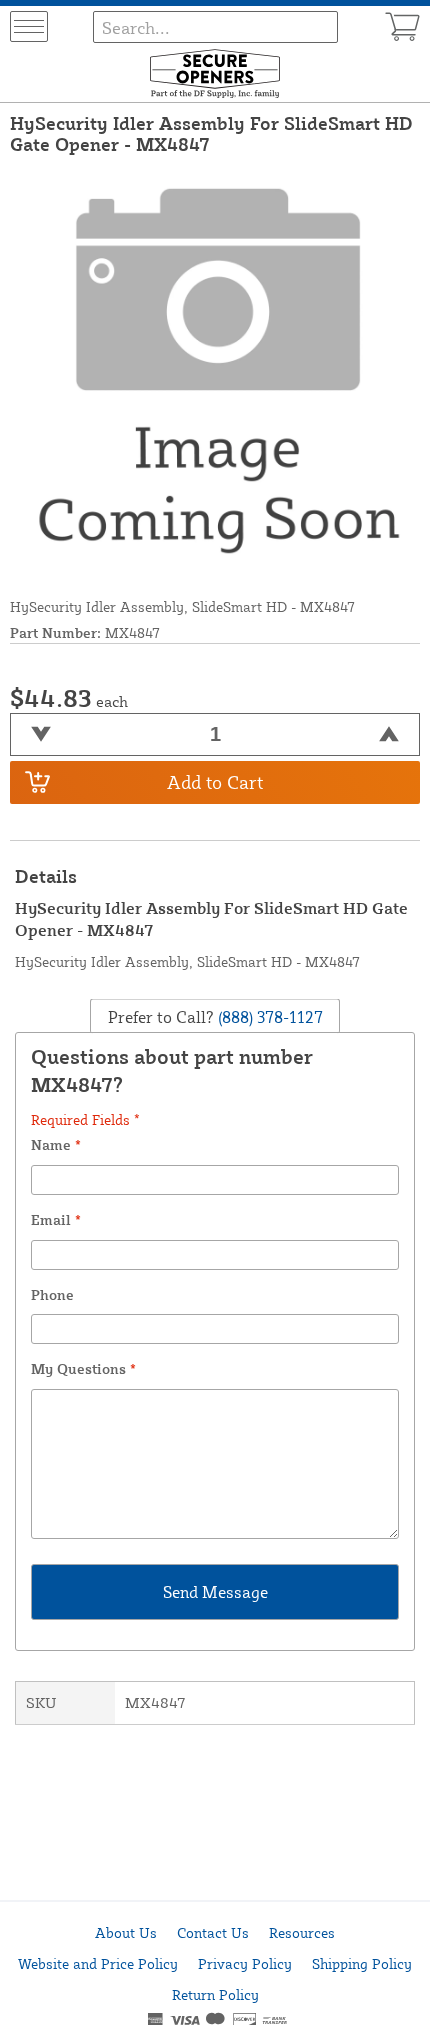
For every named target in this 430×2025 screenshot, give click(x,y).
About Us (126, 1932)
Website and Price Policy (98, 1963)
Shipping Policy (362, 1963)
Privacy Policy (245, 1963)
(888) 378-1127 (268, 1017)
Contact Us (213, 1932)
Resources (302, 1932)
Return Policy (215, 1994)
